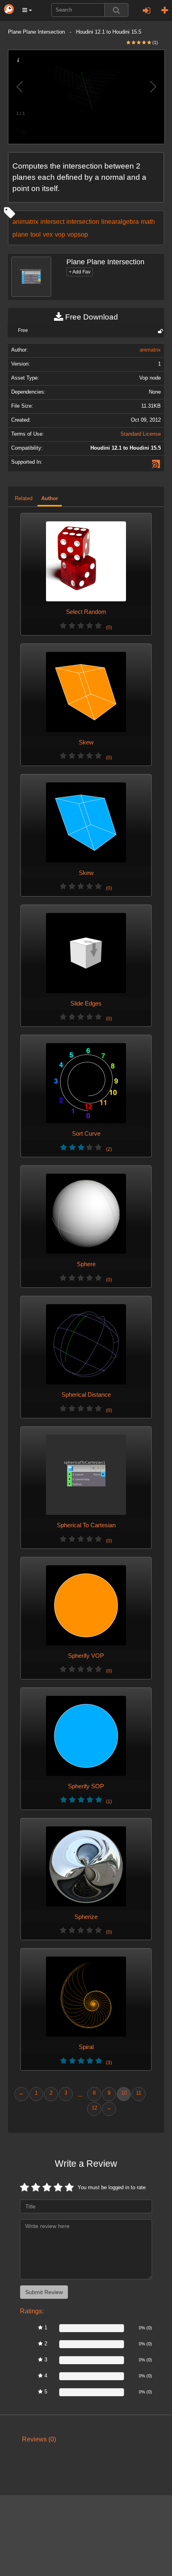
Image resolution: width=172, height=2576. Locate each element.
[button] (27, 10)
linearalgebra (120, 221)
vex (48, 234)
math (148, 221)
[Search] (116, 10)
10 (124, 2093)
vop (60, 234)
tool (36, 234)
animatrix (25, 221)
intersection (83, 221)
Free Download (91, 317)
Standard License (141, 434)
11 (139, 2093)
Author (50, 499)
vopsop (78, 234)
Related (24, 499)
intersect (52, 221)
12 (94, 2108)
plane (20, 234)
